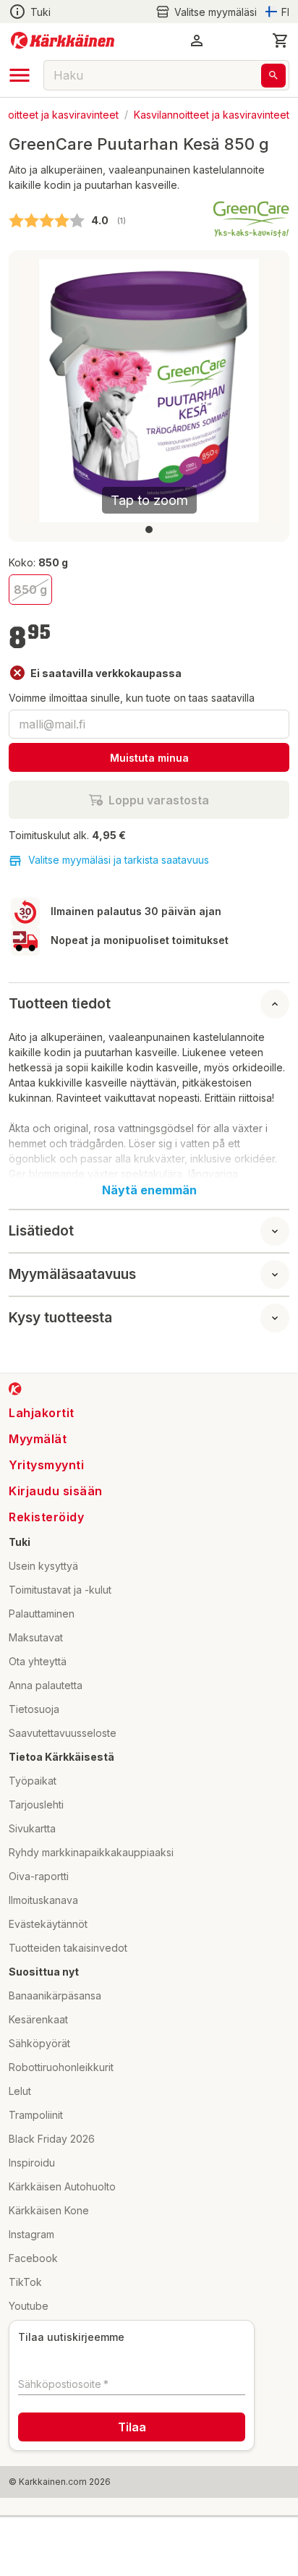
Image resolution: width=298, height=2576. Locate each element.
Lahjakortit (42, 1413)
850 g (30, 590)
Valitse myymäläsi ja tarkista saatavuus (119, 860)
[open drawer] (20, 75)
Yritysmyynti (46, 1465)
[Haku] (273, 76)
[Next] (261, 391)
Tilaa (132, 2427)
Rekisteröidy (46, 1517)
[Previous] (37, 391)
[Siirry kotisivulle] (63, 41)
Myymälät (38, 1439)
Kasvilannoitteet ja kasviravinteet (212, 114)
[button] (206, 12)
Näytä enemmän (149, 1190)
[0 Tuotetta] (281, 41)
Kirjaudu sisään (56, 1491)
